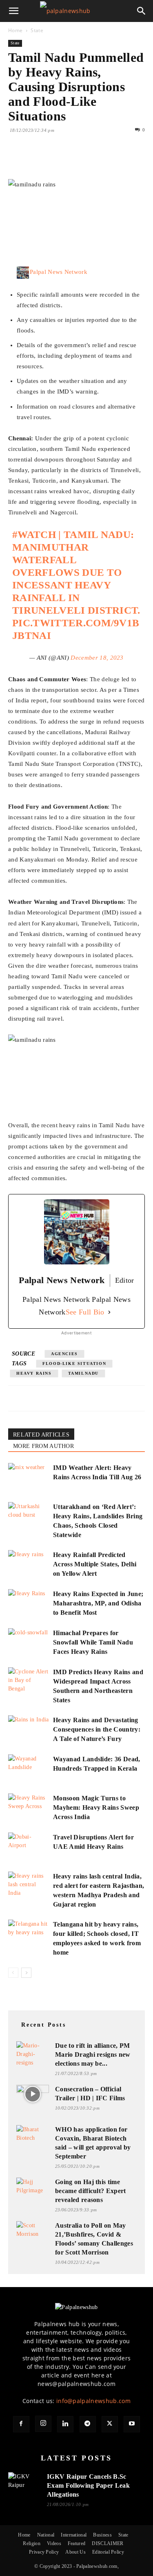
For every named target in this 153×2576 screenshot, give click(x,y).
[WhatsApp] (73, 160)
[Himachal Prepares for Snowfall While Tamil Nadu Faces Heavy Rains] (29, 1642)
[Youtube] (132, 2424)
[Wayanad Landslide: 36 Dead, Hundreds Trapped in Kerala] (29, 1768)
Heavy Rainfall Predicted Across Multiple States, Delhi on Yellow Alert (95, 1564)
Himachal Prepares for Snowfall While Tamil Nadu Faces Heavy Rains (93, 1642)
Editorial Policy (108, 2552)
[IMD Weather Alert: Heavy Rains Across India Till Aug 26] (29, 1477)
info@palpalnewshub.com (93, 2401)
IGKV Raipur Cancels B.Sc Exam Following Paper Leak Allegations (88, 2485)
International (74, 2535)
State (37, 30)
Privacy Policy (44, 2552)
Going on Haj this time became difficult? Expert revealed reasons (91, 2191)
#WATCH (34, 535)
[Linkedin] (91, 160)
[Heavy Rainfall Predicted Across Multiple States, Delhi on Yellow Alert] (29, 1564)
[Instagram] (43, 2424)
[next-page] (26, 1973)
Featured (77, 2543)
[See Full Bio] (109, 1312)
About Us (75, 2552)
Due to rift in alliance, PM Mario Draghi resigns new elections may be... (93, 2054)
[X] (35, 160)
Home (15, 30)
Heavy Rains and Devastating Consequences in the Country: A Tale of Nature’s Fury (97, 1729)
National (46, 2535)
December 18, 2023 (97, 658)
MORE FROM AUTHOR (43, 1446)
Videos (54, 2543)
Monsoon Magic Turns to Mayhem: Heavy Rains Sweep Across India (96, 1807)
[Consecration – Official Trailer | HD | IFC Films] (33, 2094)
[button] (14, 11)
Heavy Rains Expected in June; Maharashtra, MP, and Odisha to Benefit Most (98, 1603)
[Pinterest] (54, 160)
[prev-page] (13, 1973)
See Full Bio (85, 1312)
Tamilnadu (83, 1373)
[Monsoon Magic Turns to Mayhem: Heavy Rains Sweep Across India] (29, 1807)
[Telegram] (88, 2424)
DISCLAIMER (108, 2543)
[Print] (110, 160)
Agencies (64, 1354)
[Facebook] (16, 160)
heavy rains (34, 1373)
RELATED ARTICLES (41, 1435)
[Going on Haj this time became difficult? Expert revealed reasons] (33, 2187)
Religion (32, 2543)
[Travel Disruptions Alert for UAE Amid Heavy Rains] (29, 1847)
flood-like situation (74, 1363)
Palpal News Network (59, 272)
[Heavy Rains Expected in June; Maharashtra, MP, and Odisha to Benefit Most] (29, 1603)
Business (102, 2535)
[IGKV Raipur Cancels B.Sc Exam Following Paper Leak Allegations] (24, 2482)
